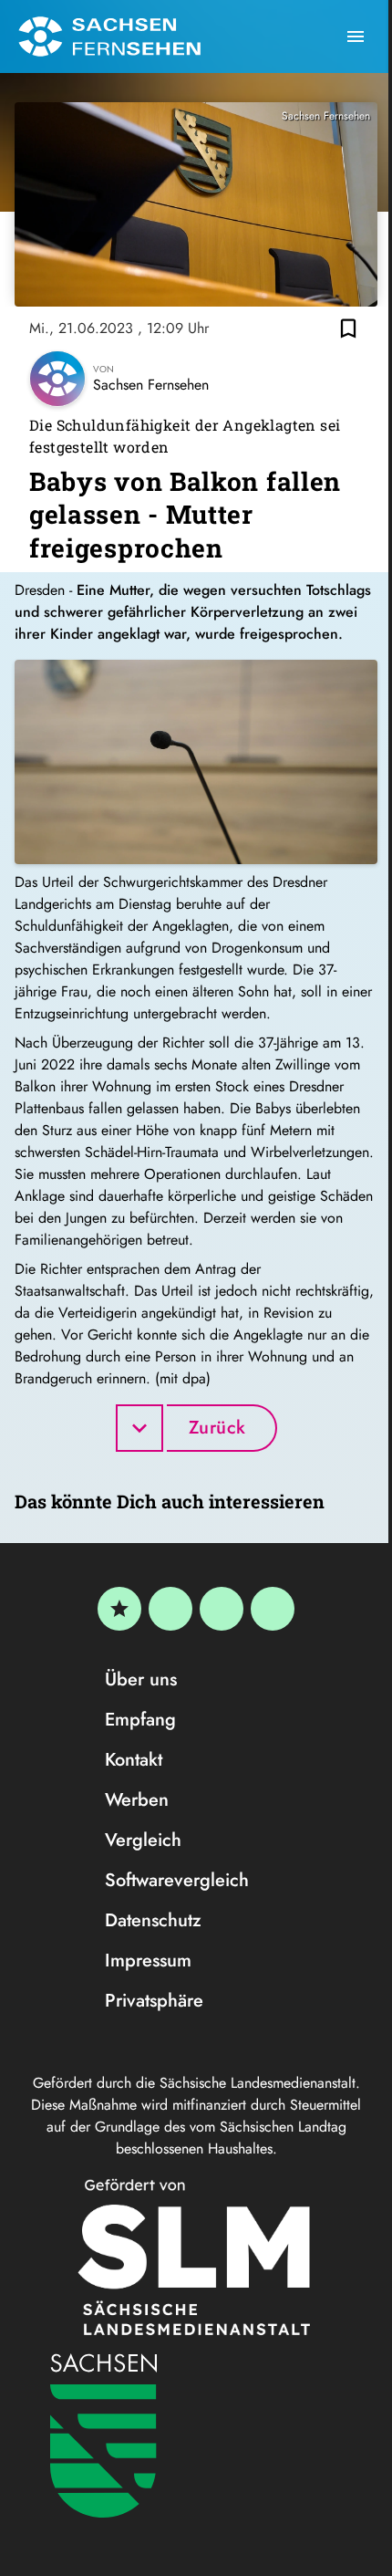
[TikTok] (273, 1609)
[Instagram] (222, 1609)
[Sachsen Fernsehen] (109, 37)
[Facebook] (170, 1609)
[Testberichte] (119, 1609)
